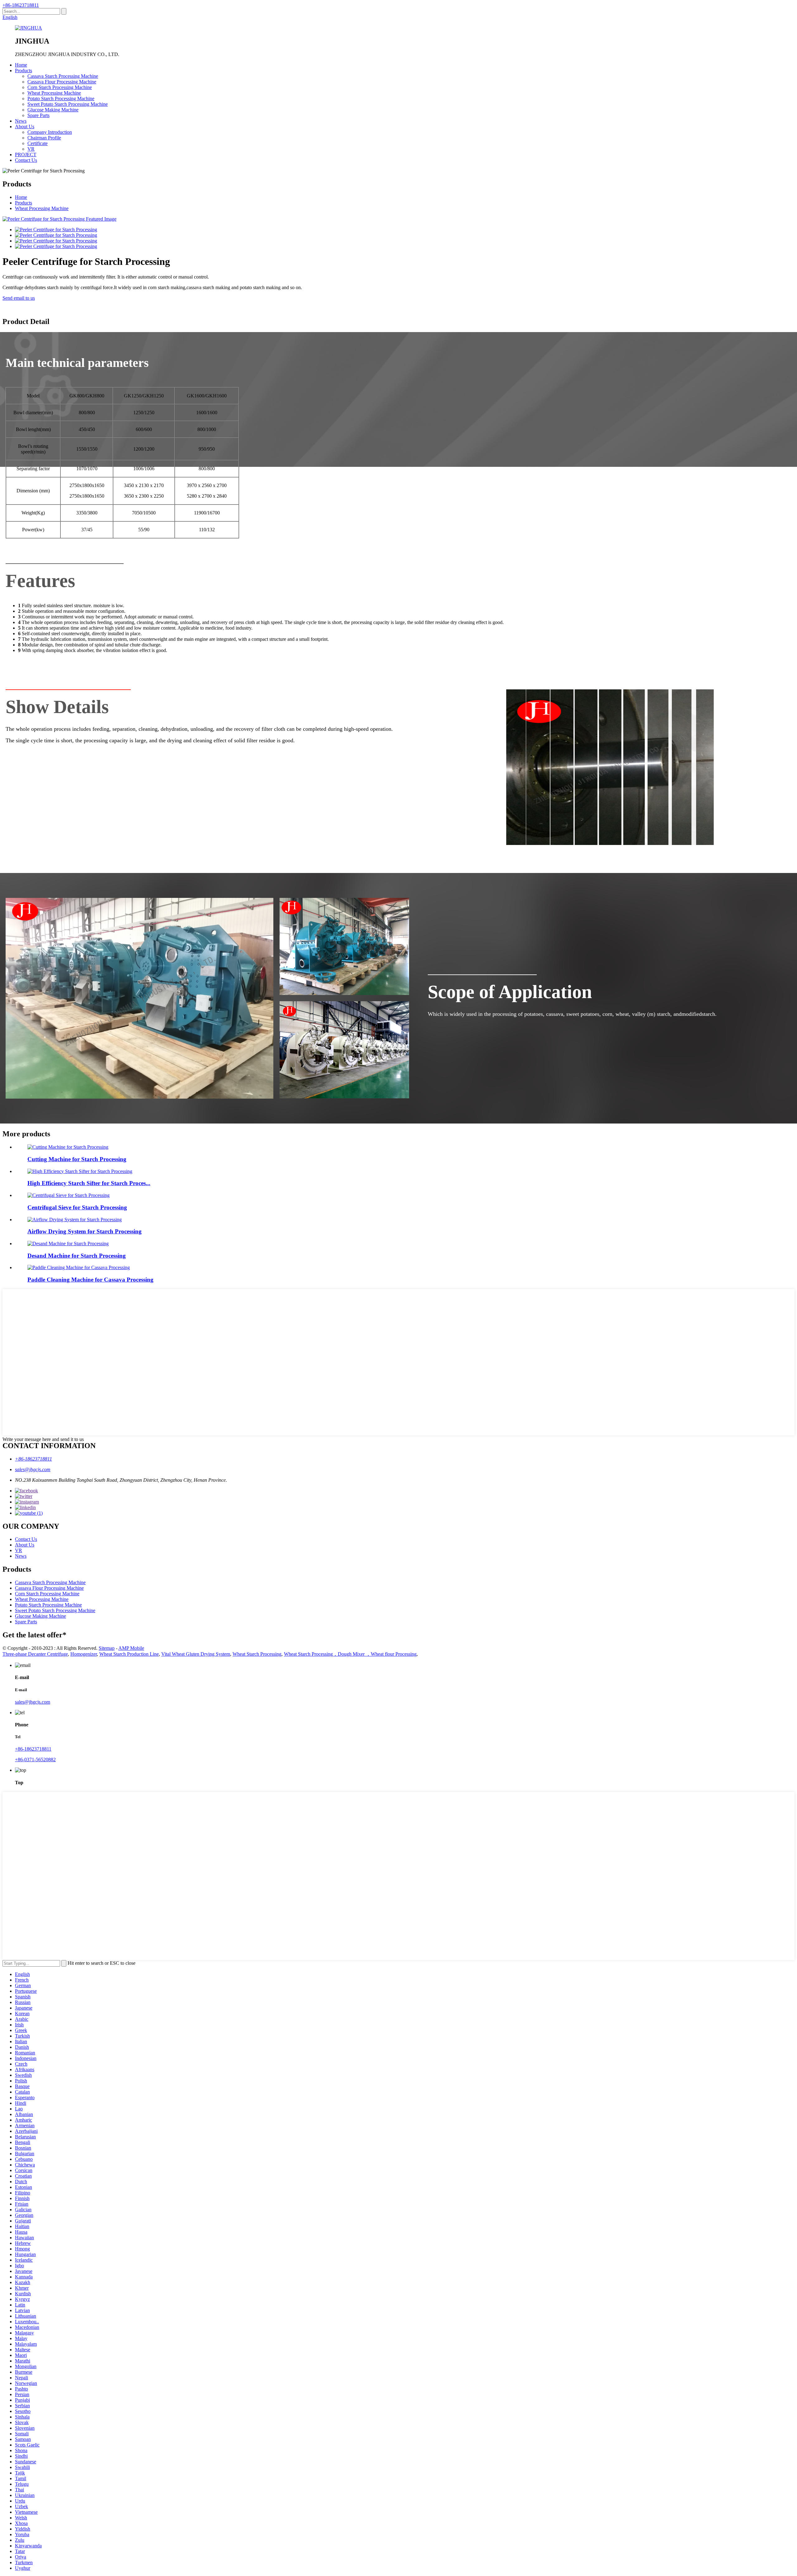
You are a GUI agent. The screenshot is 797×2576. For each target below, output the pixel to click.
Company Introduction (50, 132)
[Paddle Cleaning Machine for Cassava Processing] (79, 1267)
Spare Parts (38, 115)
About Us (25, 127)
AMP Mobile (131, 1648)
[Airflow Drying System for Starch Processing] (75, 1220)
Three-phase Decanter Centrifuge (35, 1654)
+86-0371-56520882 (35, 1760)
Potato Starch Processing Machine (61, 99)
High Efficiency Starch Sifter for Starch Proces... (89, 1183)
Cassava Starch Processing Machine (63, 76)
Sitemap (107, 1648)
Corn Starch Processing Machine (60, 87)
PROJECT (26, 155)
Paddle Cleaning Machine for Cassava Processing (90, 1280)
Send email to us (19, 298)
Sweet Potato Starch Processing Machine (68, 104)
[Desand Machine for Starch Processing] (68, 1243)
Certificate (38, 143)
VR (31, 149)
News (21, 121)
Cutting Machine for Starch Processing (77, 1159)
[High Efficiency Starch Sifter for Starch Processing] (80, 1171)
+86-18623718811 (21, 5)
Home (21, 65)
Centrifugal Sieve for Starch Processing (77, 1207)
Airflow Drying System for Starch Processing (85, 1231)
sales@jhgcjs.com (33, 1469)
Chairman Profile (44, 138)
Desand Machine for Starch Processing (77, 1256)
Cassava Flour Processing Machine (62, 82)
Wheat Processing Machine (54, 93)
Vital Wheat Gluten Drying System (196, 1654)
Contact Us (26, 160)
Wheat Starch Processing (257, 1654)
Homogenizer (84, 1654)
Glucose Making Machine (53, 110)
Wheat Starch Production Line (129, 1654)
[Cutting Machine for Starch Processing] (68, 1147)
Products (24, 70)
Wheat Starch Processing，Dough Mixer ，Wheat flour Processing (350, 1654)
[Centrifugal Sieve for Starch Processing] (68, 1195)
